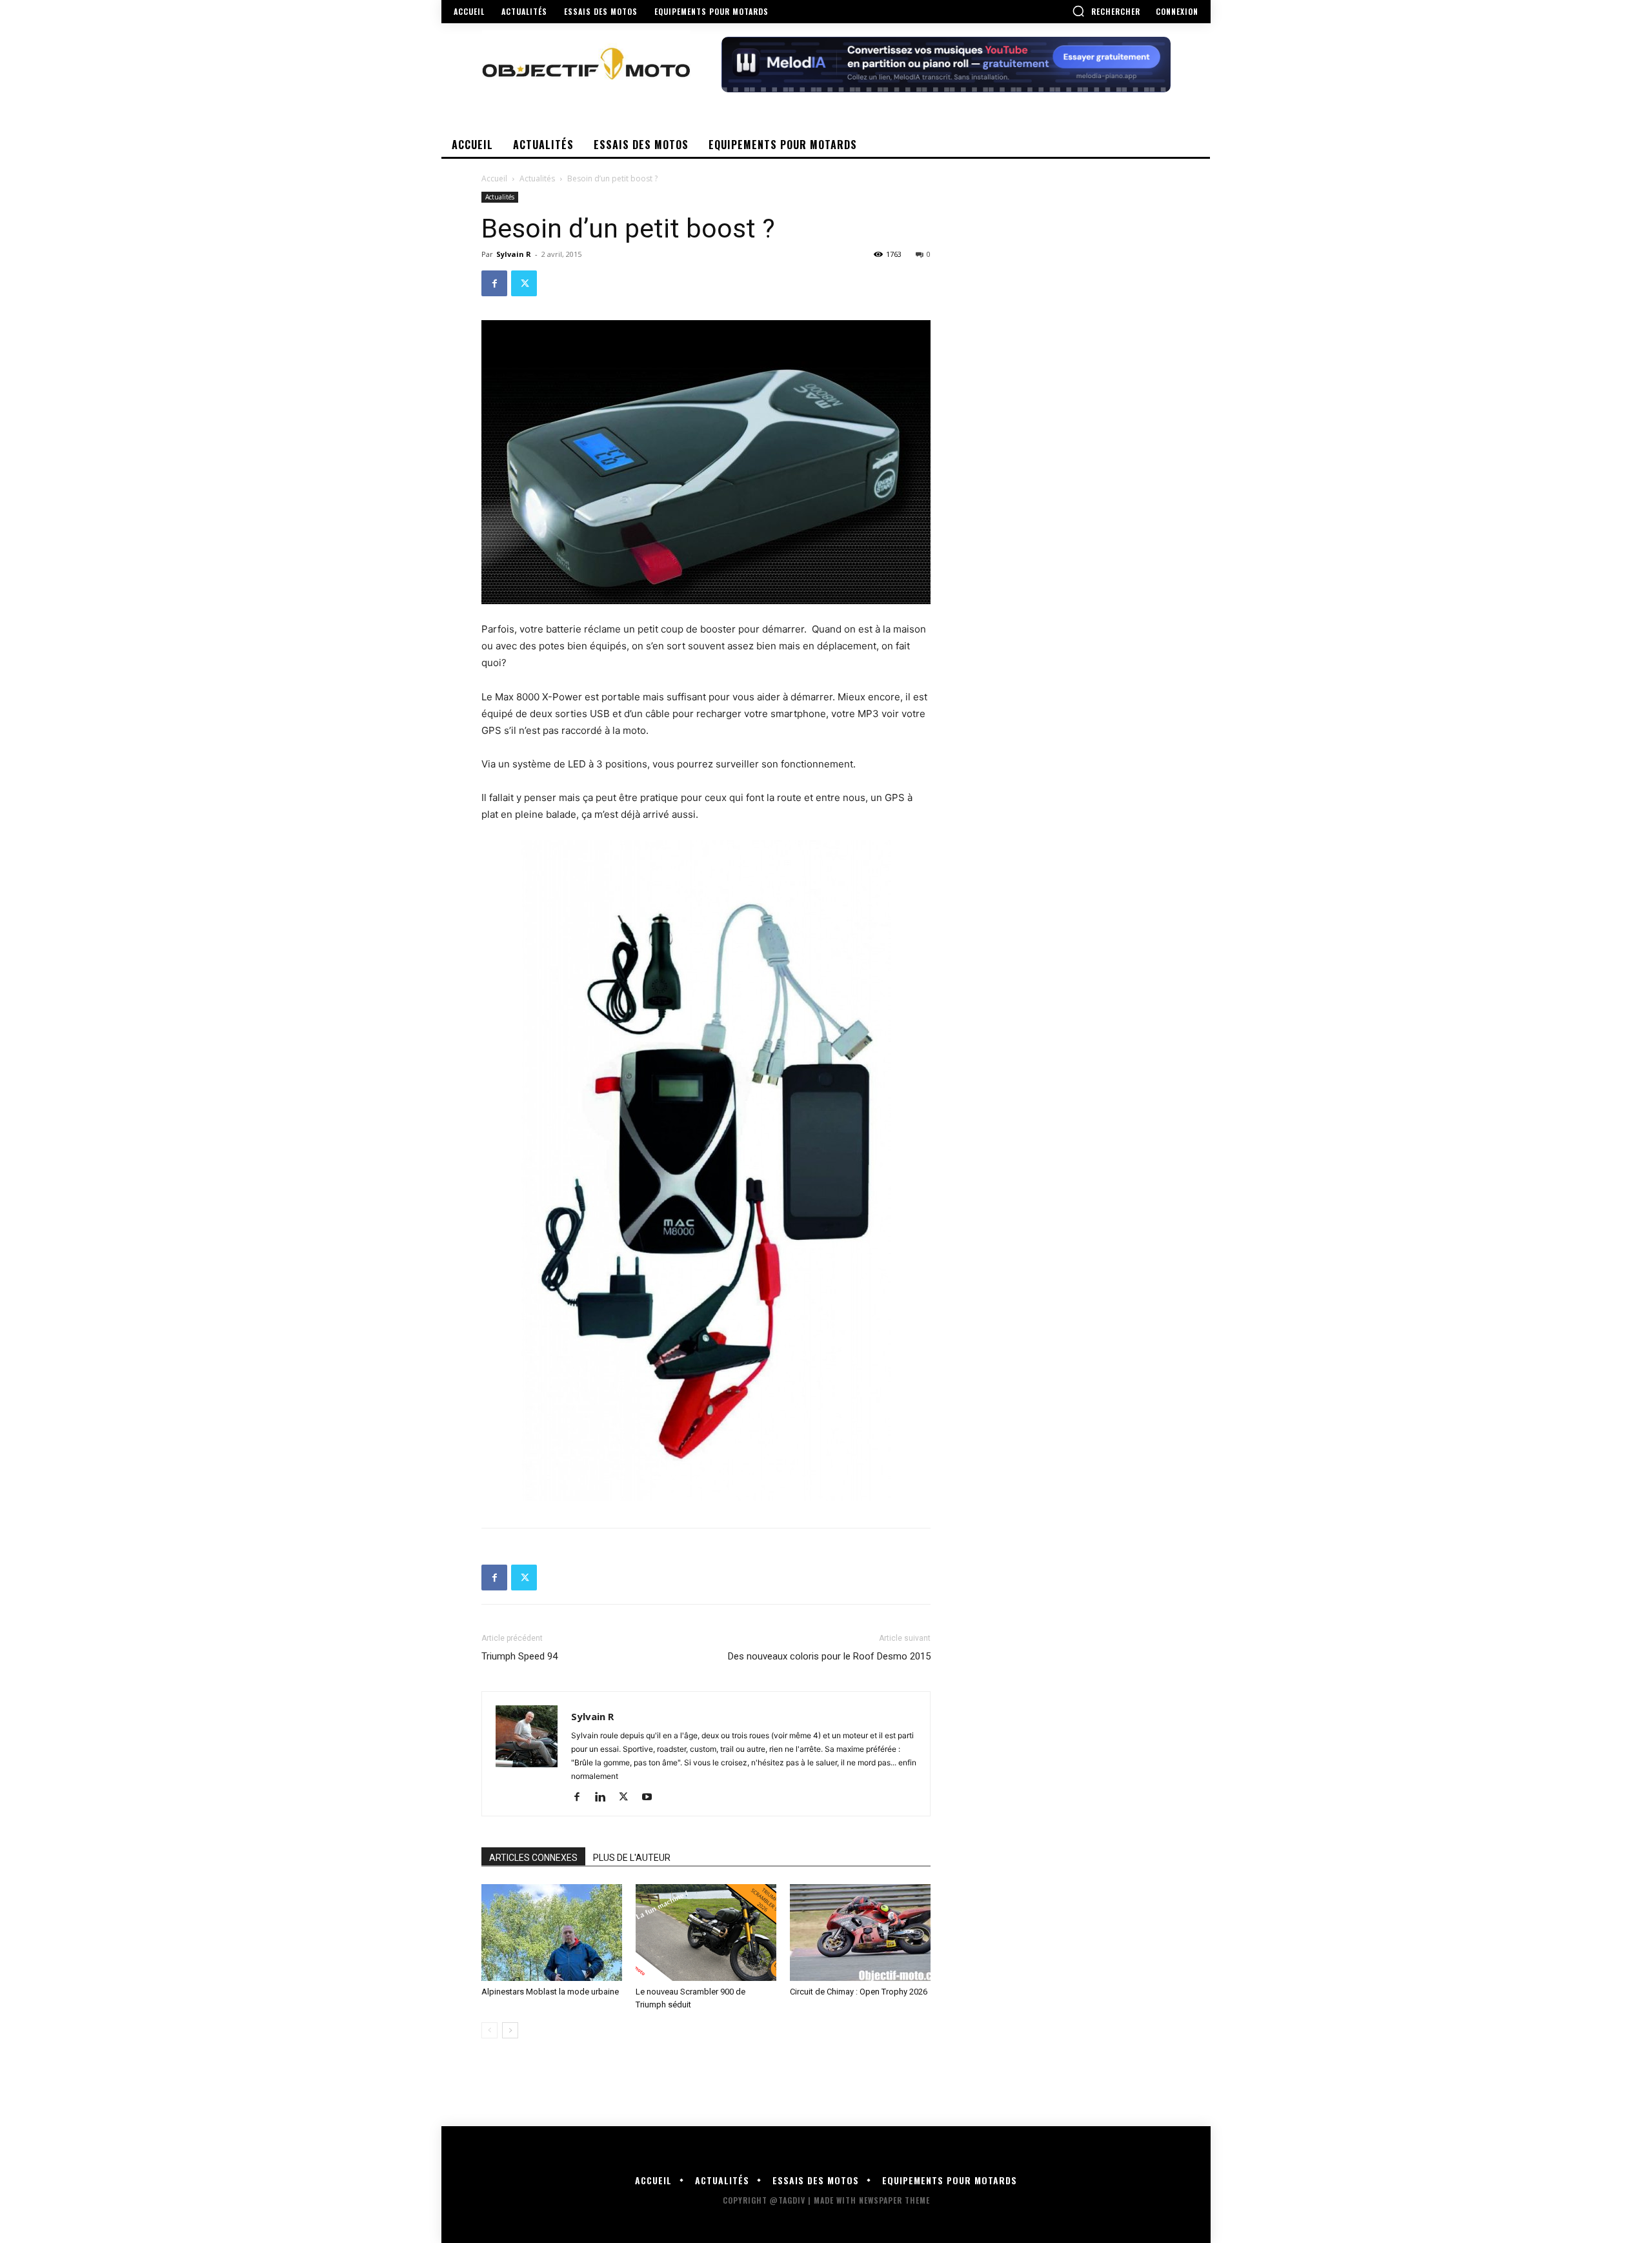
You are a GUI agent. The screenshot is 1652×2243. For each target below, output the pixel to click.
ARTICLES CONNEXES (533, 1858)
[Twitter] (524, 283)
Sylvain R (514, 254)
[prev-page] (489, 2030)
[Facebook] (494, 283)
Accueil (494, 178)
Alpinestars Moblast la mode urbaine (550, 1992)
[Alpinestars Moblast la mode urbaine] (552, 1933)
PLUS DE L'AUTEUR (632, 1858)
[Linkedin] (605, 1798)
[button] (1106, 11)
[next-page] (510, 2030)
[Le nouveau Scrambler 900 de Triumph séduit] (706, 1933)
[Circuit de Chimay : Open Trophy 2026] (860, 1933)
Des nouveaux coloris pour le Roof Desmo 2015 (829, 1656)
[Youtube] (651, 1798)
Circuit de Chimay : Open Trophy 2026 (859, 1992)
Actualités (537, 178)
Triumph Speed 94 (519, 1656)
